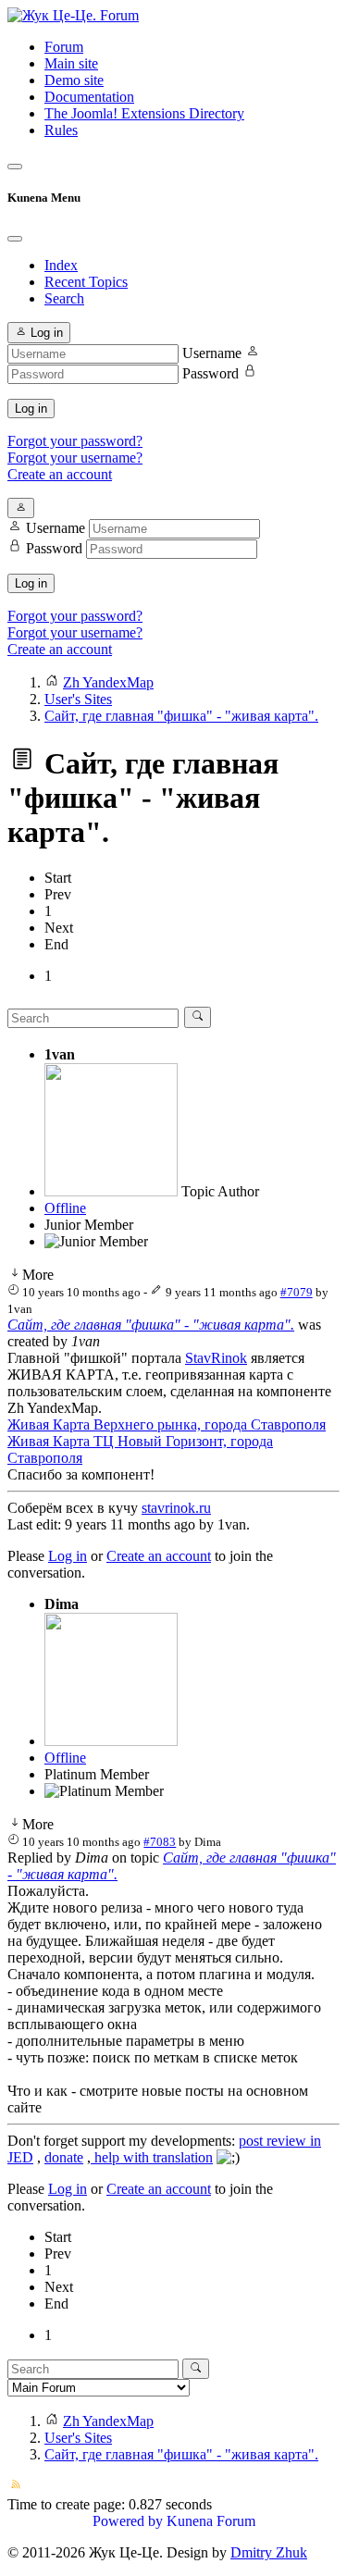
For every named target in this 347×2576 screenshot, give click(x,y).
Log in (31, 409)
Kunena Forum (211, 2521)
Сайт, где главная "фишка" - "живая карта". (151, 1325)
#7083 (160, 1842)
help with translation (152, 2157)
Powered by (128, 2521)
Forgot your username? (75, 458)
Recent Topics (86, 282)
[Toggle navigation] (15, 167)
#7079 (297, 1292)
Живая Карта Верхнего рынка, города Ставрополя (167, 1424)
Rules (61, 130)
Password (211, 373)
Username (212, 353)
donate (64, 2157)
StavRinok (216, 1358)
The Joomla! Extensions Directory (144, 113)
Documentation (89, 97)
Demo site (74, 80)
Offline (65, 1208)
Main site (71, 63)
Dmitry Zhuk (269, 2552)
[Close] (15, 239)
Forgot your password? (75, 441)
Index (61, 265)
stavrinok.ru (176, 1508)
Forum (64, 47)
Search (64, 298)
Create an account (60, 474)
